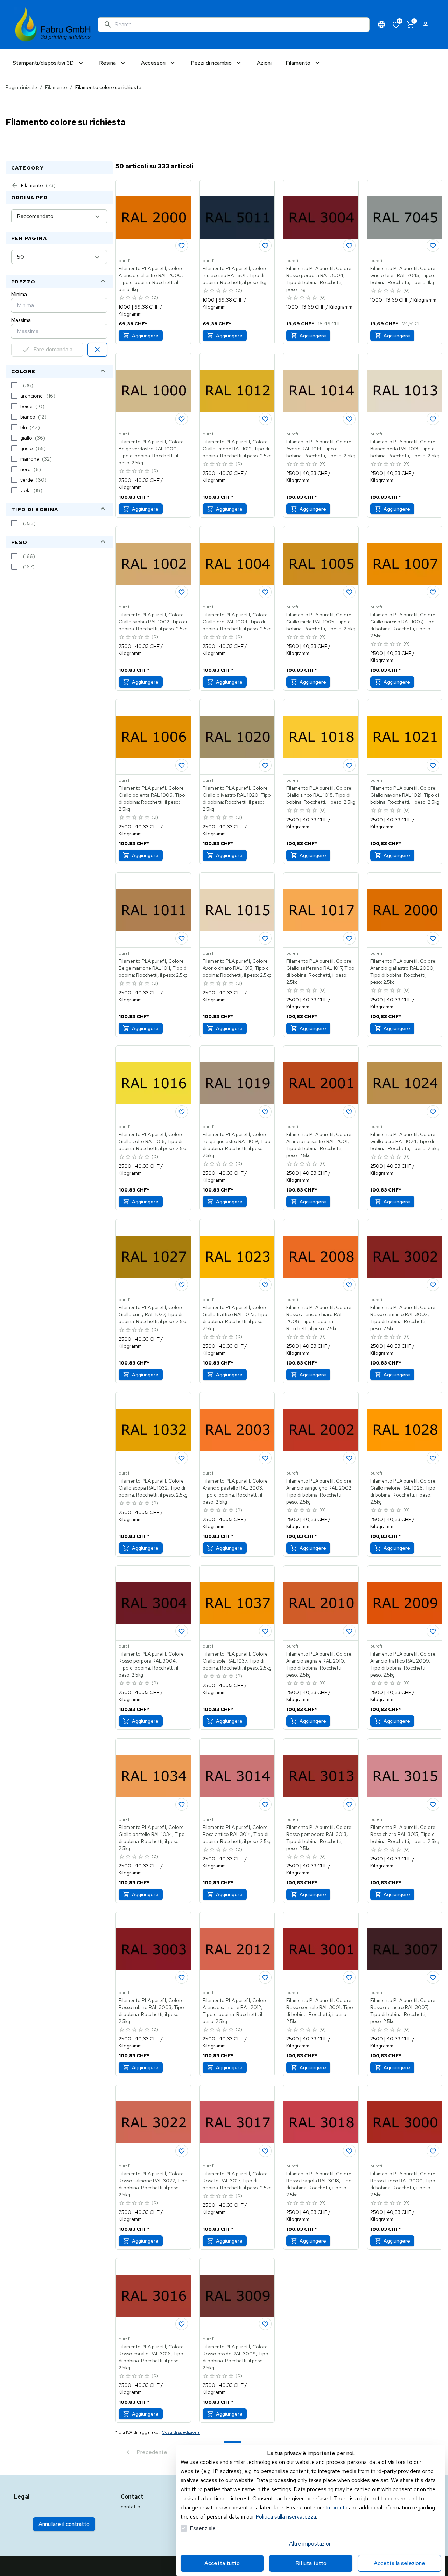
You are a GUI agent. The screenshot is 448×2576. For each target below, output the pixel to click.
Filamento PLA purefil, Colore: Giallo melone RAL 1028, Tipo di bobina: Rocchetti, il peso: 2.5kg (403, 1491)
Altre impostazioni (311, 2544)
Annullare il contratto (64, 2524)
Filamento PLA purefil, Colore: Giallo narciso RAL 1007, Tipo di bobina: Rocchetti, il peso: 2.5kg (403, 625)
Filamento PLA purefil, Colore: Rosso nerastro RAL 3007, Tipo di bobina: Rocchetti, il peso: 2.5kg (403, 2011)
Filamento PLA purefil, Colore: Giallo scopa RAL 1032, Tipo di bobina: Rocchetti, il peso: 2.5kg (153, 1488)
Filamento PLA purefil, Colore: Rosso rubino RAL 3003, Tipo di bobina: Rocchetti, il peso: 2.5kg (152, 2011)
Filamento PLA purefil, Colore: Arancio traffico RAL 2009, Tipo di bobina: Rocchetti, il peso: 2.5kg (403, 1664)
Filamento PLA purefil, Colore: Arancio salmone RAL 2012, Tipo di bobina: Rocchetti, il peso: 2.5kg (236, 2011)
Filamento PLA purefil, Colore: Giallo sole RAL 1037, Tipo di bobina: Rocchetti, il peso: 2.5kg (237, 1661)
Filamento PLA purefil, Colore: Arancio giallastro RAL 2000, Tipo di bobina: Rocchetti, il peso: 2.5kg (403, 972)
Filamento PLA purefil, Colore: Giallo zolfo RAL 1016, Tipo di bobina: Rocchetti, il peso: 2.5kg (153, 1141)
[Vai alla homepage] (53, 25)
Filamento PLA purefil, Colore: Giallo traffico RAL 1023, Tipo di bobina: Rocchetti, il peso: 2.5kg (236, 1318)
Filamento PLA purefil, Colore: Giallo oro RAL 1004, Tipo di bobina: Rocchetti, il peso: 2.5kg (237, 622)
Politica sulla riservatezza (286, 2517)
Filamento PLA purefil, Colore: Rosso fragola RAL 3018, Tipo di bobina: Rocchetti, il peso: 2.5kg (319, 2184)
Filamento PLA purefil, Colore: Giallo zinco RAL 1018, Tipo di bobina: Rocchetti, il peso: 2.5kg (321, 795)
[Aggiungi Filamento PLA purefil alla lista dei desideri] (182, 246)
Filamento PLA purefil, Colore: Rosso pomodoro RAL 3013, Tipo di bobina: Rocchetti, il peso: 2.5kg (319, 1838)
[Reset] (97, 350)
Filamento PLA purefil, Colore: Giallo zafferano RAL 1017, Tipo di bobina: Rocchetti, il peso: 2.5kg (320, 972)
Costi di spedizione (181, 2432)
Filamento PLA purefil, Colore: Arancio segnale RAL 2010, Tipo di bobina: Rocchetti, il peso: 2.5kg (319, 1664)
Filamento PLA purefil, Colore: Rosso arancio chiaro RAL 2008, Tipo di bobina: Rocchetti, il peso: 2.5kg (319, 1318)
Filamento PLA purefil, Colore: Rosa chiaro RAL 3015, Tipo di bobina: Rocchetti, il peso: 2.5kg (405, 1834)
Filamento (56, 87)
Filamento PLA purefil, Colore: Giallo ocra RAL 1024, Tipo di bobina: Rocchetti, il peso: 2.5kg (405, 1141)
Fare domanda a (53, 349)
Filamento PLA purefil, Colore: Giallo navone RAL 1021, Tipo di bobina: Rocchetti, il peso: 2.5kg (405, 795)
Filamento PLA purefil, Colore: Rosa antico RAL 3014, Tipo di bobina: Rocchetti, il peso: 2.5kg (237, 1834)
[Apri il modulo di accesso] (426, 25)
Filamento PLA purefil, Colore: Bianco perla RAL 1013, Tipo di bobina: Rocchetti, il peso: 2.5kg (405, 449)
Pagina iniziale (21, 87)
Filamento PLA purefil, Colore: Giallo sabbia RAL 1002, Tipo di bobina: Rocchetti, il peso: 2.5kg (153, 622)
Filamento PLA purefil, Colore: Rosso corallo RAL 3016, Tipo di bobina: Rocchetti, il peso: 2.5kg (152, 2357)
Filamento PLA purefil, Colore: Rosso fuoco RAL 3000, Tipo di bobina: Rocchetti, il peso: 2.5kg (403, 2184)
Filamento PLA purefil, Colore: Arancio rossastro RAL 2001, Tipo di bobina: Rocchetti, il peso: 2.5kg (319, 1145)
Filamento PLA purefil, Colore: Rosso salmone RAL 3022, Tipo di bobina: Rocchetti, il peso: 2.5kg (153, 2184)
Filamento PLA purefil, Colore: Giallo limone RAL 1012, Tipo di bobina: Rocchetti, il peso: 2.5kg (237, 449)
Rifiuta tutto (311, 2563)
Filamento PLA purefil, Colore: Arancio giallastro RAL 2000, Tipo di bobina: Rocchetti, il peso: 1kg (152, 279)
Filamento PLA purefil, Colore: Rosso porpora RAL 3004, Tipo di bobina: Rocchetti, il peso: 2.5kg (152, 1664)
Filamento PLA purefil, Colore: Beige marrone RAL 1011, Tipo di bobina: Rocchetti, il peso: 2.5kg (153, 968)
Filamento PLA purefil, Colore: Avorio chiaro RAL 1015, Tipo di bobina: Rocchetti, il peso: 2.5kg (237, 968)
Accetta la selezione (400, 2563)
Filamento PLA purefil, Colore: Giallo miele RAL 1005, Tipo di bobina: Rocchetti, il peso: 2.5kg (321, 622)
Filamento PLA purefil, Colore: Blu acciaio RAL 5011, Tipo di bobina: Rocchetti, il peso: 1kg (236, 275)
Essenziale (203, 2528)
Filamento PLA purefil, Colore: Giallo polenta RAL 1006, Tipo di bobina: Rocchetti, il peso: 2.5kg (152, 799)
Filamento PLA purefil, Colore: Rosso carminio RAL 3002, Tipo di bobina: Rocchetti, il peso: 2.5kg (403, 1318)
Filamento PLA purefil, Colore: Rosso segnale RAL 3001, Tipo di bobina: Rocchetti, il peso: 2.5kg (320, 2011)
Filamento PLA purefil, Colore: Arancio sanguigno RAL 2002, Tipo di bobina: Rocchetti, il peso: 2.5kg (320, 1491)
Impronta (337, 2508)
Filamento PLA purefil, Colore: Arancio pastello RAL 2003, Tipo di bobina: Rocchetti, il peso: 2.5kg (236, 1491)
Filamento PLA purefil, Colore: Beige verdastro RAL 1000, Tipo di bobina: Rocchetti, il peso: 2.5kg (152, 452)
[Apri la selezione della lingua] (381, 25)
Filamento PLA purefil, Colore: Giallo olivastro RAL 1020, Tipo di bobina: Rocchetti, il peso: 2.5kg (237, 799)
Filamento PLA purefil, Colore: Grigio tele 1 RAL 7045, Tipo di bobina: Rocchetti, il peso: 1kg (404, 275)
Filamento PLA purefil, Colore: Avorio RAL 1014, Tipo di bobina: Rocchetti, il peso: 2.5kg (321, 449)
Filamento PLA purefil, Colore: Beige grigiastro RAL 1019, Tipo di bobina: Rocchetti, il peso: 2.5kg (237, 1145)
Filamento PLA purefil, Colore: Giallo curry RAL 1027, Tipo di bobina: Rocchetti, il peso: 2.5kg (153, 1314)
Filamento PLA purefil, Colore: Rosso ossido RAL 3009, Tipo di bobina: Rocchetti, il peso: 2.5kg (236, 2357)
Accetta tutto (222, 2563)
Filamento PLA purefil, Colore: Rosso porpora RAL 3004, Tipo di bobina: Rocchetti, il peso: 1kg (319, 279)
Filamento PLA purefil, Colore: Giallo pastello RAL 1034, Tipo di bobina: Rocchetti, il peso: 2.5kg (152, 1838)
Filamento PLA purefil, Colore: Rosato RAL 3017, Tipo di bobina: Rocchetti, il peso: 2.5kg (237, 2181)
